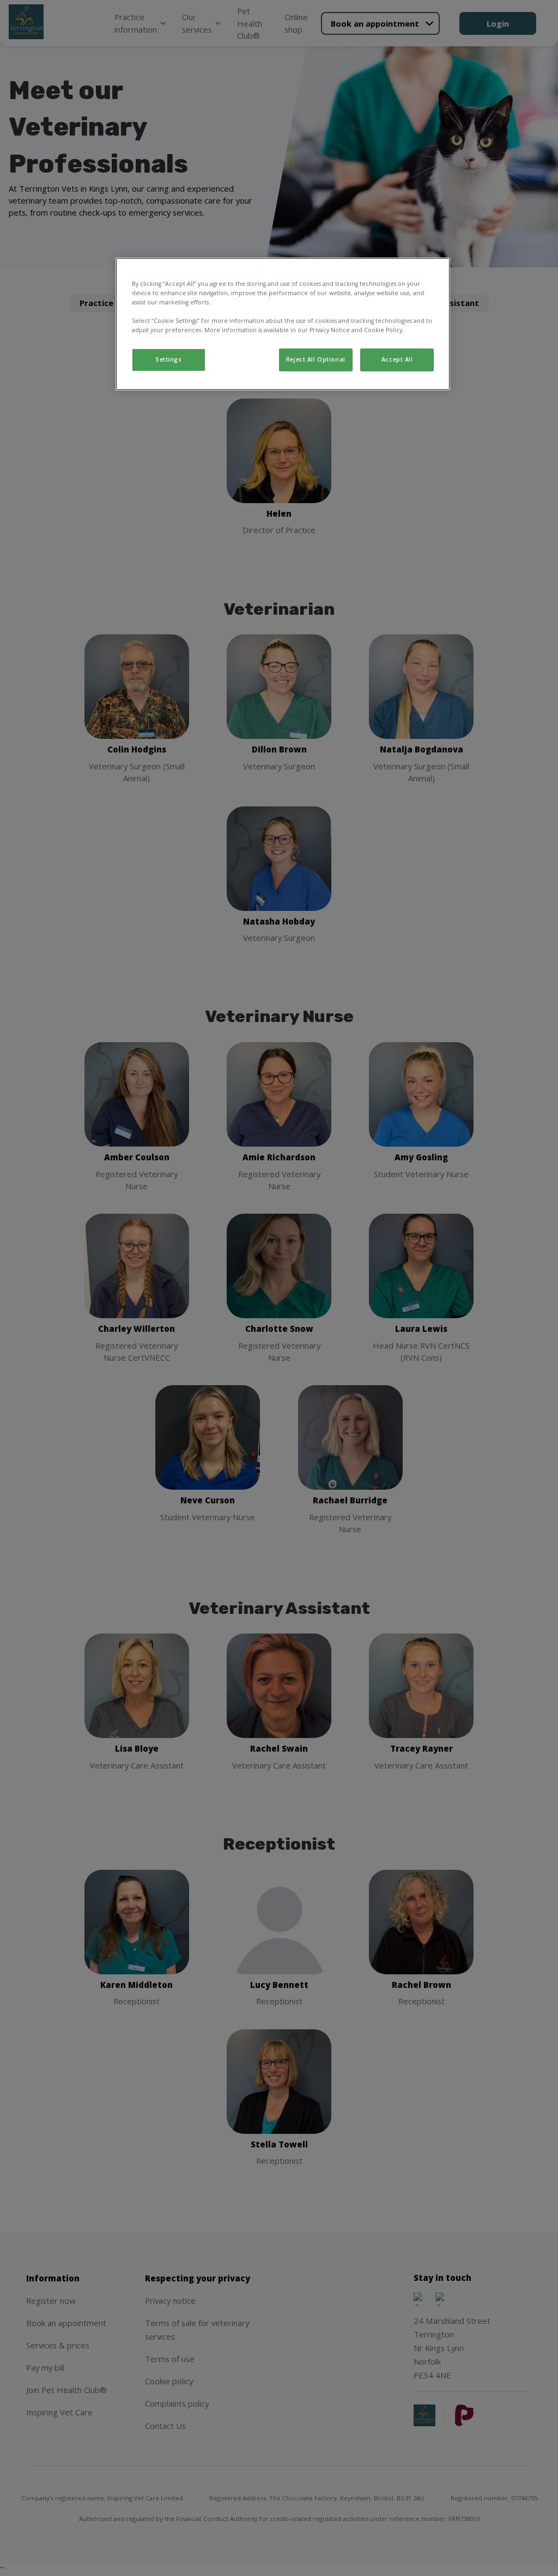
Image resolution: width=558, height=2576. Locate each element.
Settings (169, 359)
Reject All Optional (316, 359)
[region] (283, 324)
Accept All (397, 359)
